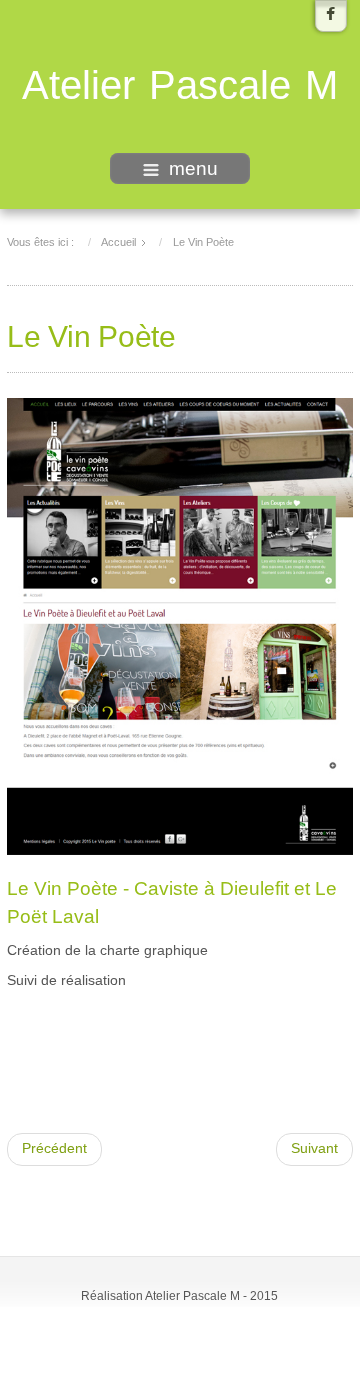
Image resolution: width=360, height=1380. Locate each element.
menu (193, 168)
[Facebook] (331, 16)
